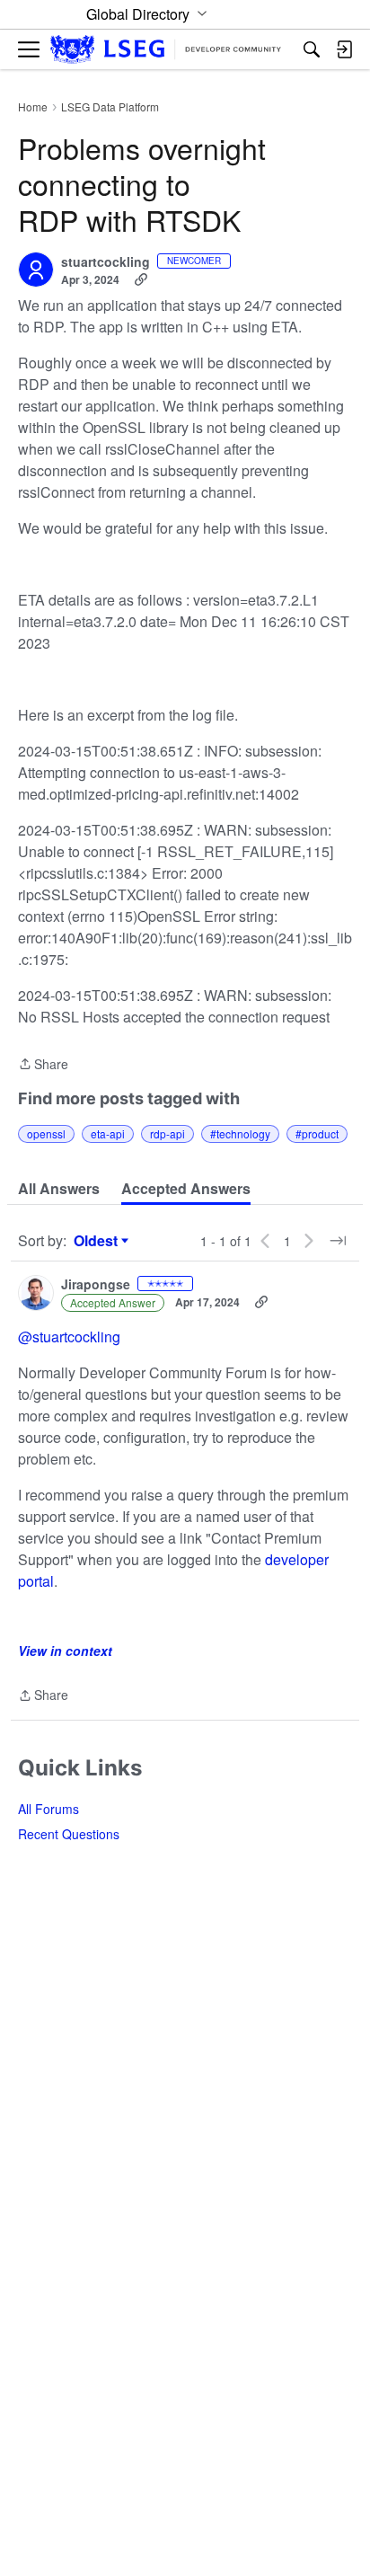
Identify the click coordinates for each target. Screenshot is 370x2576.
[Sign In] (344, 49)
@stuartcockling (69, 1337)
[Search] (312, 49)
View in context (65, 1651)
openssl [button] (46, 1133)
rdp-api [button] (167, 1133)
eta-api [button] (108, 1133)
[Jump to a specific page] (338, 1241)
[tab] (59, 1189)
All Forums (48, 1809)
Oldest (98, 1241)
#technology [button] (240, 1133)
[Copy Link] (141, 279)
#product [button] (317, 1133)
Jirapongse (96, 1285)
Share (43, 1065)
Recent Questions (69, 1834)
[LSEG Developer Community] (166, 50)
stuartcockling (106, 262)
